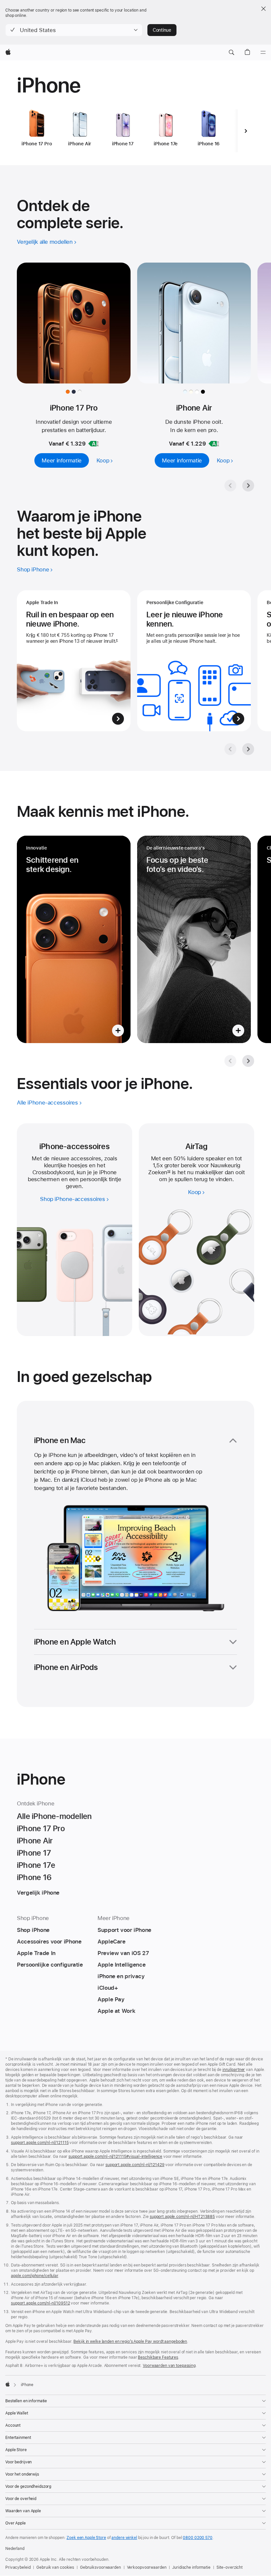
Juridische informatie (191, 2567)
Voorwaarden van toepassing (169, 2366)
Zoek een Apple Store (86, 2538)
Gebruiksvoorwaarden (100, 2567)
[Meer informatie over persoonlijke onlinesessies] (194, 661)
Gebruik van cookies (55, 2567)
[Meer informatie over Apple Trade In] (74, 661)
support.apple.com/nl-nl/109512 (40, 2303)
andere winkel (124, 2538)
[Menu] (263, 53)
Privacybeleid (18, 2567)
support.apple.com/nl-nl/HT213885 (182, 2217)
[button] (74, 30)
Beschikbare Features (158, 2357)
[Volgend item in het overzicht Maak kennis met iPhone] (248, 1061)
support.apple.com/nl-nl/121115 (40, 2143)
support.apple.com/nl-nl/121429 (135, 2165)
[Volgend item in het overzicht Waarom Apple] (248, 749)
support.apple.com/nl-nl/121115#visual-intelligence (115, 2157)
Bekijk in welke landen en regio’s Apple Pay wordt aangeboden (130, 2341)
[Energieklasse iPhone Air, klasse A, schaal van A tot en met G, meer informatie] (214, 444)
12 (169, 1172)
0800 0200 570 (197, 2538)
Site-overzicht (230, 2567)
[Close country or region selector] (263, 9)
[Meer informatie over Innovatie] (74, 939)
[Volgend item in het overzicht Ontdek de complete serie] (248, 486)
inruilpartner (234, 2070)
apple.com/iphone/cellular (35, 2276)
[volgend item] (246, 131)
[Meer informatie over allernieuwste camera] (194, 939)
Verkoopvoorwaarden (147, 2567)
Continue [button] (162, 30)
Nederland (15, 2549)
